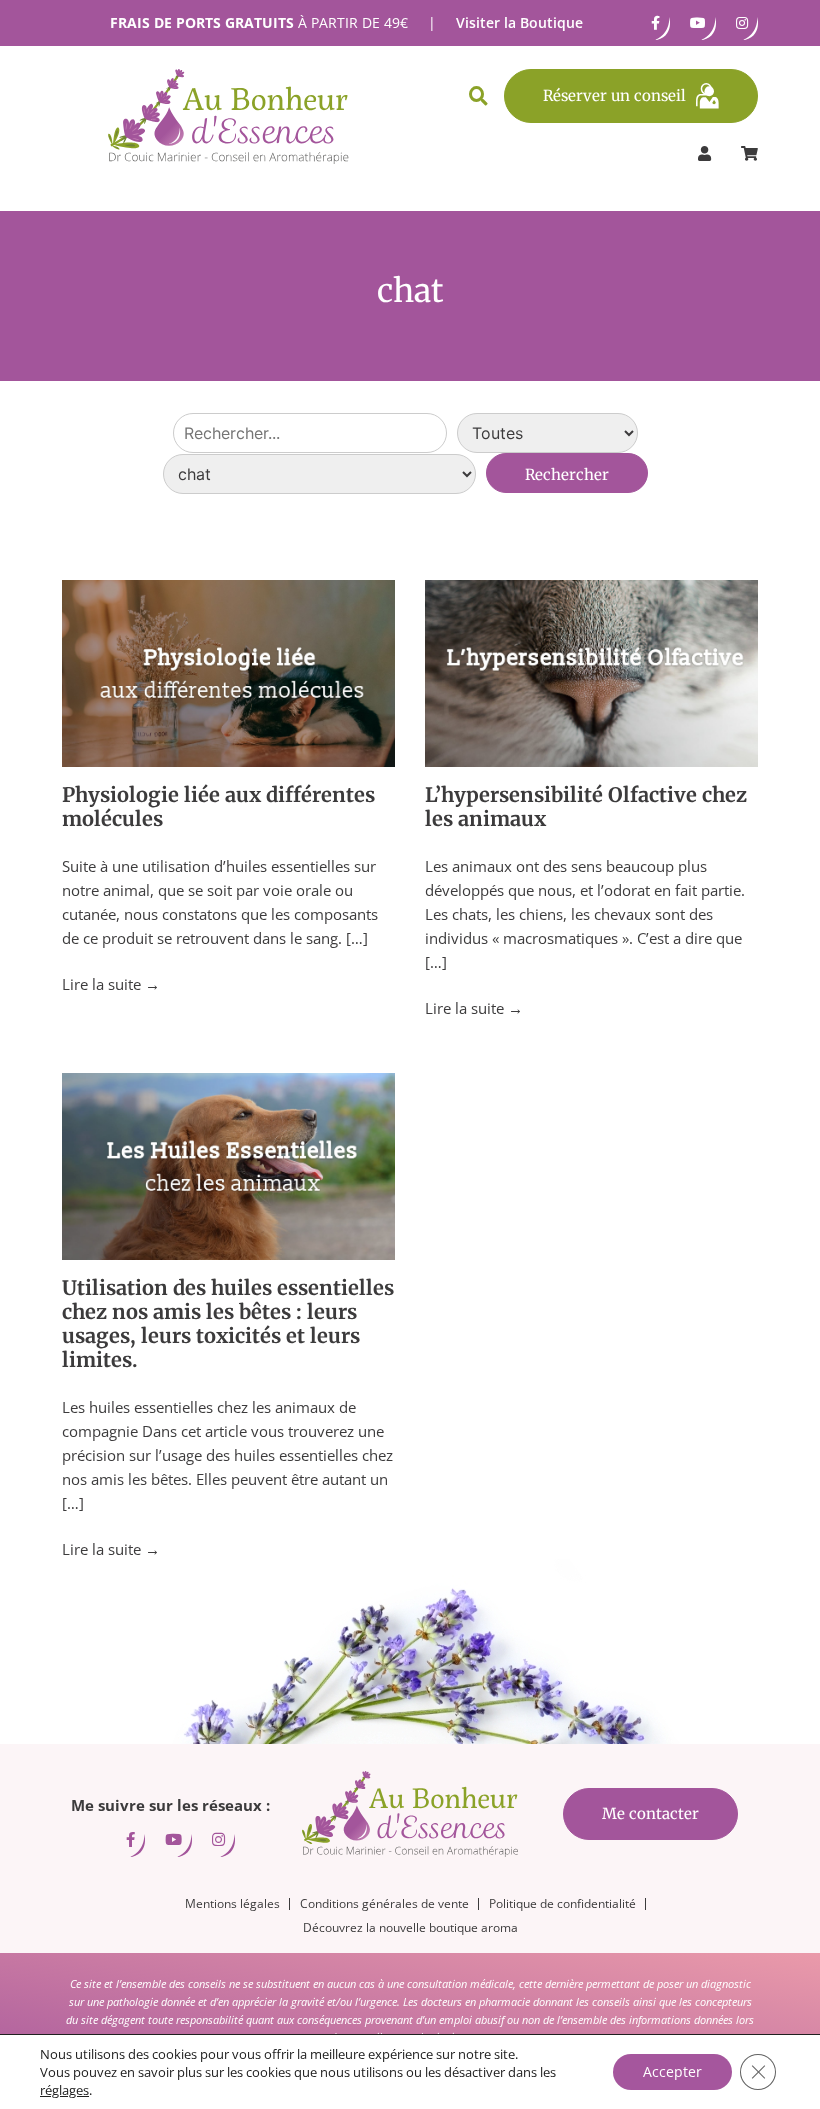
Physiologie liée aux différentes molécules (218, 806)
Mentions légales (232, 1903)
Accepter (672, 2071)
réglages (64, 2090)
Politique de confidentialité (562, 1903)
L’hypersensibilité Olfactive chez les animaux (586, 806)
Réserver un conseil (614, 95)
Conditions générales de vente (384, 1903)
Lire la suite (111, 984)
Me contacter (650, 1813)
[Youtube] (698, 23)
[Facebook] (655, 23)
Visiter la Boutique (519, 22)
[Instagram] (742, 23)
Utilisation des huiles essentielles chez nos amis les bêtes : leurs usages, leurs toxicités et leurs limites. (228, 1323)
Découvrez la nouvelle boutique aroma (410, 1927)
